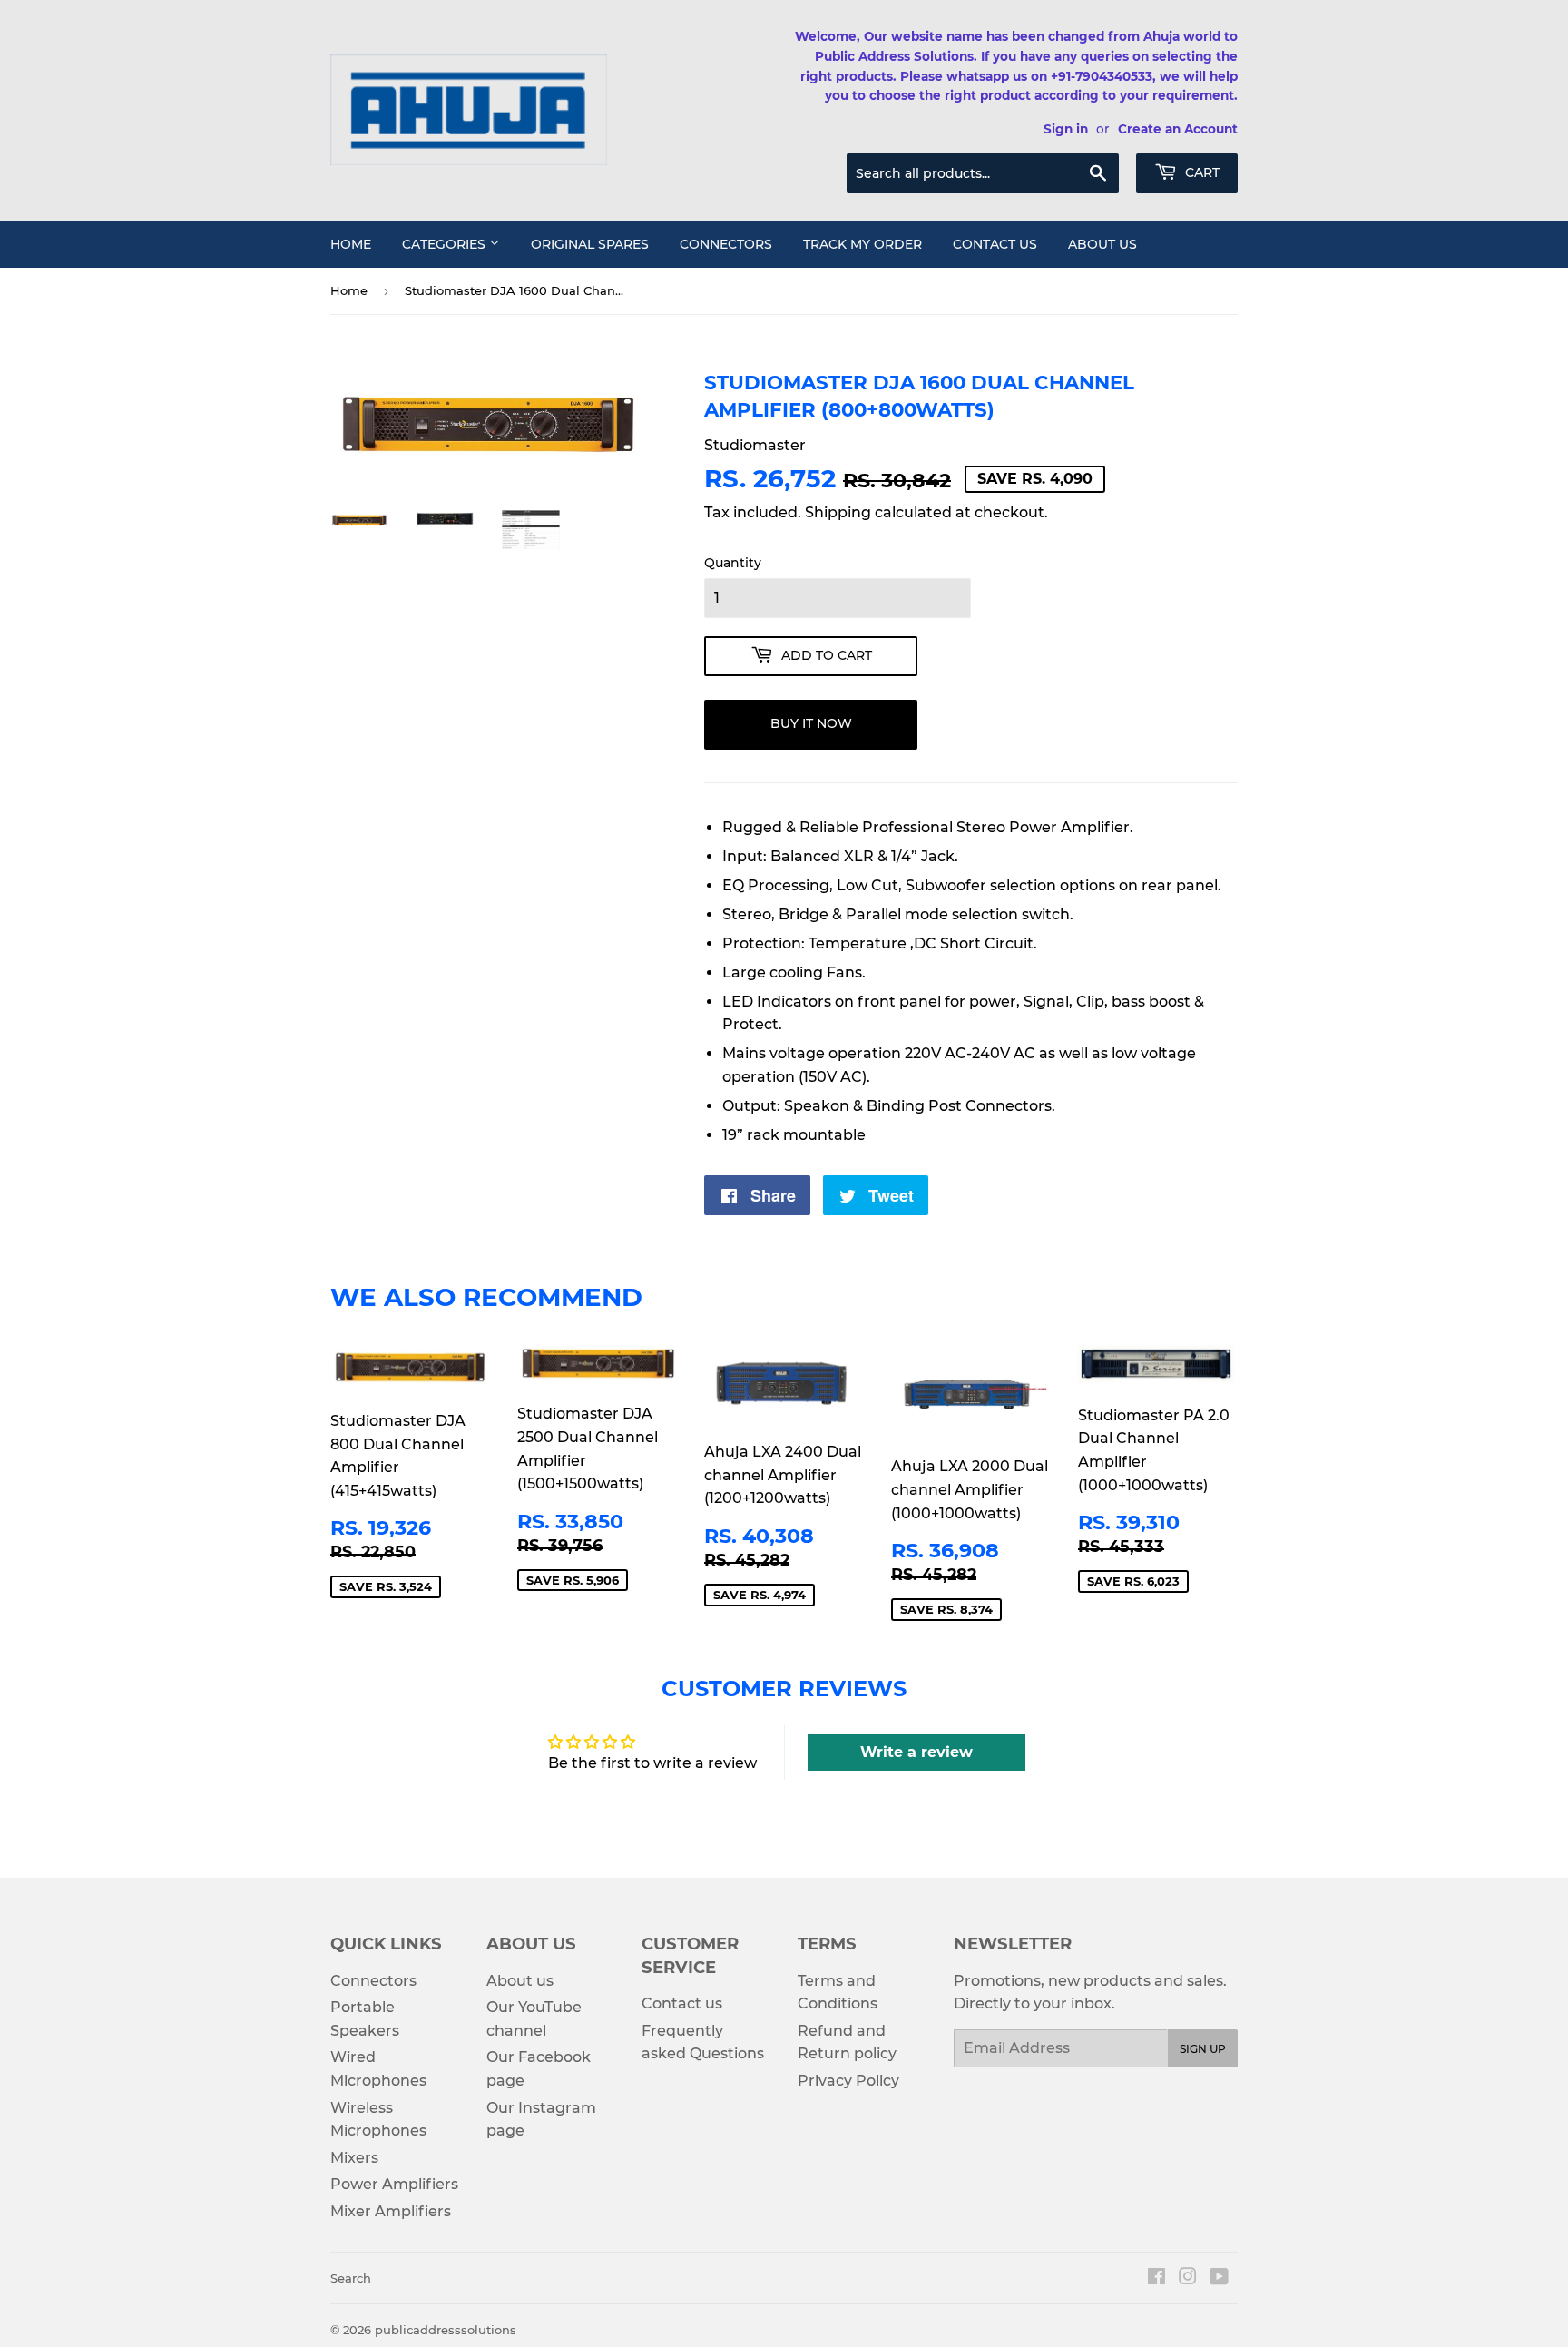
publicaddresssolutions (446, 2330)
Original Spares (590, 244)
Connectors (726, 244)
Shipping (838, 512)
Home (351, 244)
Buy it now (811, 723)
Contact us (995, 244)
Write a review (916, 1752)
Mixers (354, 2158)
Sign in (1066, 129)
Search (351, 2278)
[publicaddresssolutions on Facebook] (1156, 2278)
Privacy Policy (848, 2081)
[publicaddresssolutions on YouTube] (1219, 2278)
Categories (446, 244)
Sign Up (1203, 2049)
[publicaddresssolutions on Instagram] (1188, 2278)
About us (1102, 244)
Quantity (733, 563)
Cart (1200, 172)
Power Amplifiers (394, 2184)
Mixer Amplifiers (391, 2211)
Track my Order (862, 244)
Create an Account (1178, 129)
